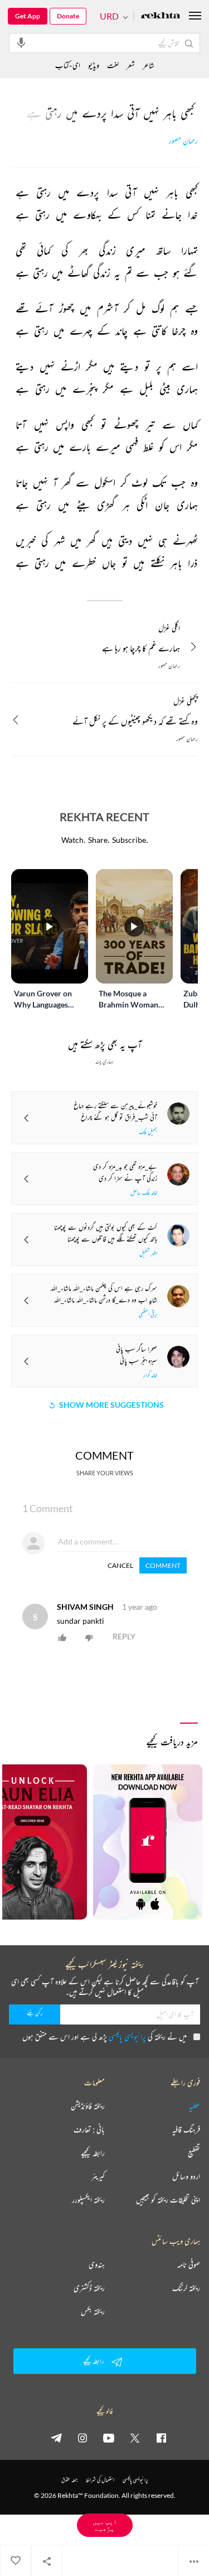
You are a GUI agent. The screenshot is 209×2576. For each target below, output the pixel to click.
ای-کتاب (68, 65)
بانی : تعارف (89, 2129)
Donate (68, 16)
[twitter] (135, 2438)
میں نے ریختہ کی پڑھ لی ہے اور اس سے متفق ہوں (104, 2037)
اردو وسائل (186, 2176)
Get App (28, 16)
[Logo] (161, 16)
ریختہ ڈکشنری (89, 2288)
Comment (163, 1565)
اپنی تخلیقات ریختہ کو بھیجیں (168, 2200)
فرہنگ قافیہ (186, 2129)
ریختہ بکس (93, 2311)
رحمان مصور (183, 141)
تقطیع (194, 2153)
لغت (113, 65)
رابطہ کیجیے (93, 2153)
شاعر (149, 65)
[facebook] (161, 2438)
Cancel (120, 1565)
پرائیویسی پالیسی (127, 2037)
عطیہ (195, 2106)
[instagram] (82, 2438)
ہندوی (97, 2265)
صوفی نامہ (189, 2265)
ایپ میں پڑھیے (105, 2525)
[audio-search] (21, 42)
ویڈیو (94, 65)
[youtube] (109, 2438)
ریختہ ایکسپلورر (88, 2200)
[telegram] (56, 2438)
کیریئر (98, 2176)
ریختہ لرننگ (186, 2288)
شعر (131, 65)
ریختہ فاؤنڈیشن (88, 2106)
